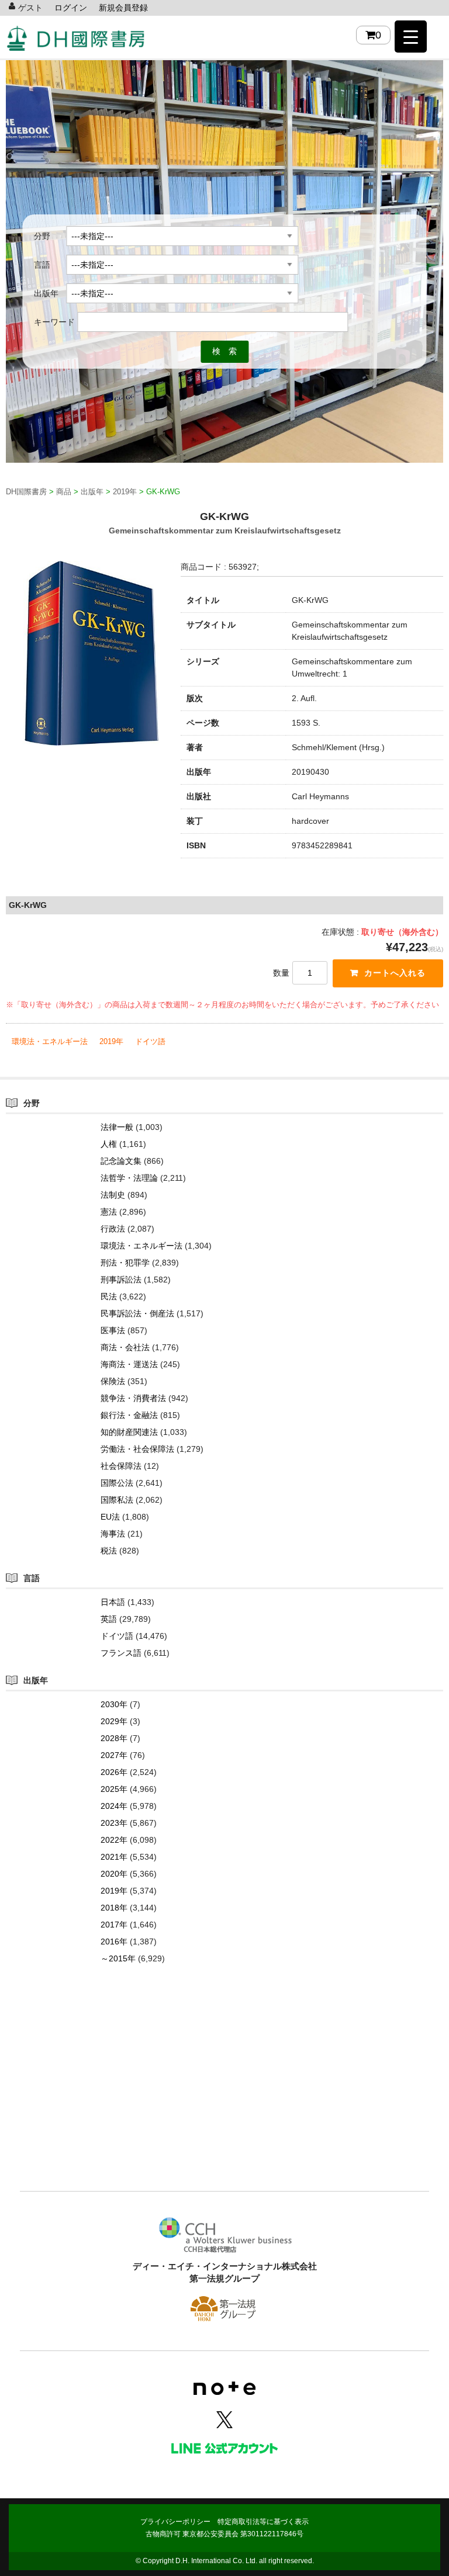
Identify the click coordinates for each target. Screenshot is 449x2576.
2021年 (114, 1857)
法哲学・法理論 (129, 1178)
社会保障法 (121, 1466)
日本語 (113, 1602)
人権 (109, 1144)
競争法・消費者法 (133, 1398)
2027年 (114, 1755)
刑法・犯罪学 (125, 1263)
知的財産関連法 (129, 1432)
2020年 (114, 1874)
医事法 (113, 1330)
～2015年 (118, 1958)
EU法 (110, 1517)
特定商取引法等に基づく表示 (263, 2522)
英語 (109, 1619)
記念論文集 (121, 1161)
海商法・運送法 (129, 1364)
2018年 (114, 1908)
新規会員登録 (123, 8)
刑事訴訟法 (121, 1280)
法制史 (113, 1195)
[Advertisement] (224, 2095)
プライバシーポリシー (175, 2522)
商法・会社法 (125, 1347)
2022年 (114, 1840)
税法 (109, 1551)
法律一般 (117, 1127)
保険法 (113, 1381)
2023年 (114, 1823)
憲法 (109, 1212)
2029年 (114, 1721)
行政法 (113, 1229)
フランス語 (121, 1653)
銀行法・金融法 (129, 1415)
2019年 (111, 1041)
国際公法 (117, 1483)
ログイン (71, 8)
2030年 (114, 1704)
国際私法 (117, 1500)
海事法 (113, 1534)
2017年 (114, 1925)
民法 (109, 1296)
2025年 (114, 1789)
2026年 (114, 1772)
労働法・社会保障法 (137, 1449)
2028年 (114, 1738)
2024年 (114, 1806)
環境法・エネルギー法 (50, 1041)
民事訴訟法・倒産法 (137, 1313)
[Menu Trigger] (411, 37)
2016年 (114, 1941)
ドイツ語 (150, 1041)
